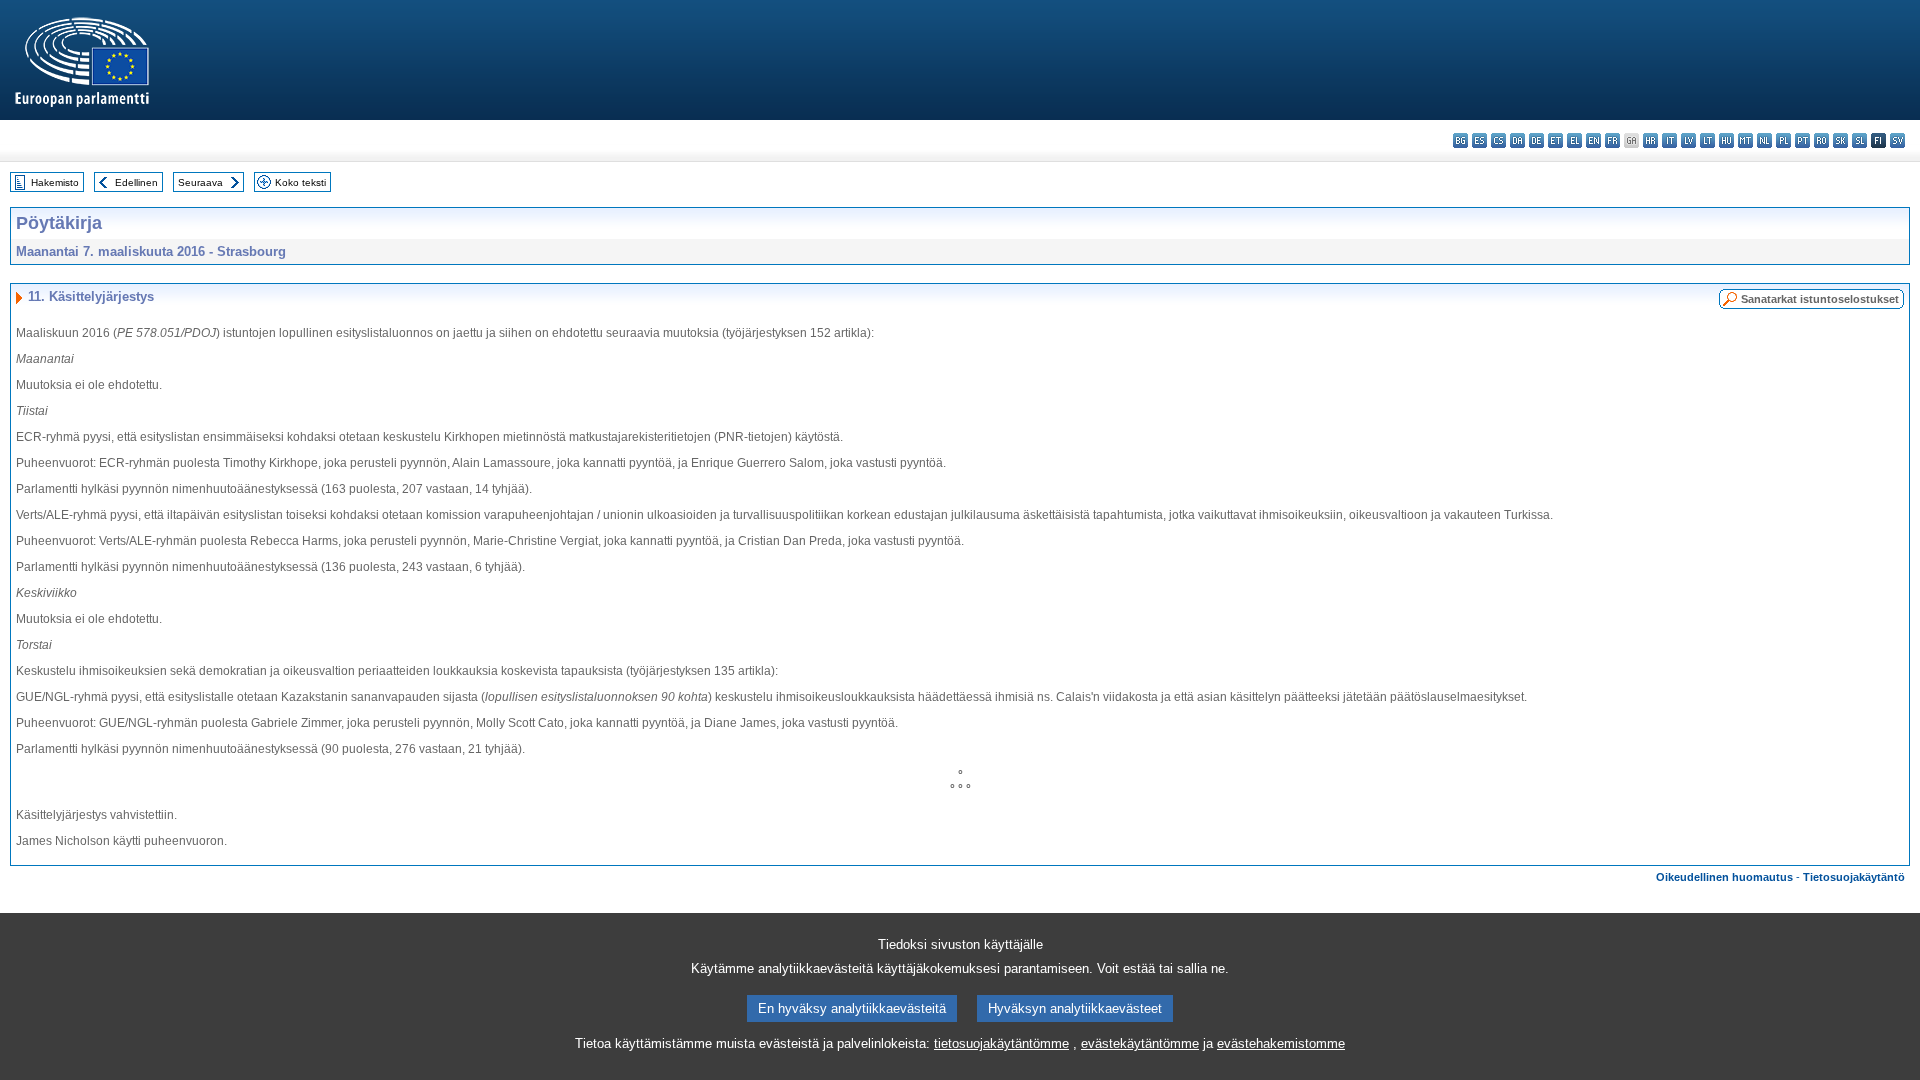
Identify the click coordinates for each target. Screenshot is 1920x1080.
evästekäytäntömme (1140, 1043)
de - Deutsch (1536, 140)
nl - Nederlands (1764, 140)
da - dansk (1517, 140)
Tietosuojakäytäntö (1854, 877)
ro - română (1821, 140)
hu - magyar (1726, 140)
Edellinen (136, 182)
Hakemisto (55, 182)
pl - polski (1783, 140)
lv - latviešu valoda (1688, 140)
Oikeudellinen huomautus (1724, 877)
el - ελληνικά (1574, 140)
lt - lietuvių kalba (1707, 140)
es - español (1479, 140)
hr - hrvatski (1650, 140)
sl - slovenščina (1859, 140)
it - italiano (1669, 140)
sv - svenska (1897, 140)
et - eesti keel (1555, 140)
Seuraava (200, 182)
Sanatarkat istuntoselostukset (1820, 299)
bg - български (1460, 140)
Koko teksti (300, 182)
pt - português (1802, 140)
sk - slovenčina (1840, 140)
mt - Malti (1745, 140)
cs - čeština (1498, 140)
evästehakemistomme (1281, 1043)
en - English (1593, 140)
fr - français (1612, 140)
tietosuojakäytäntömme (1001, 1043)
